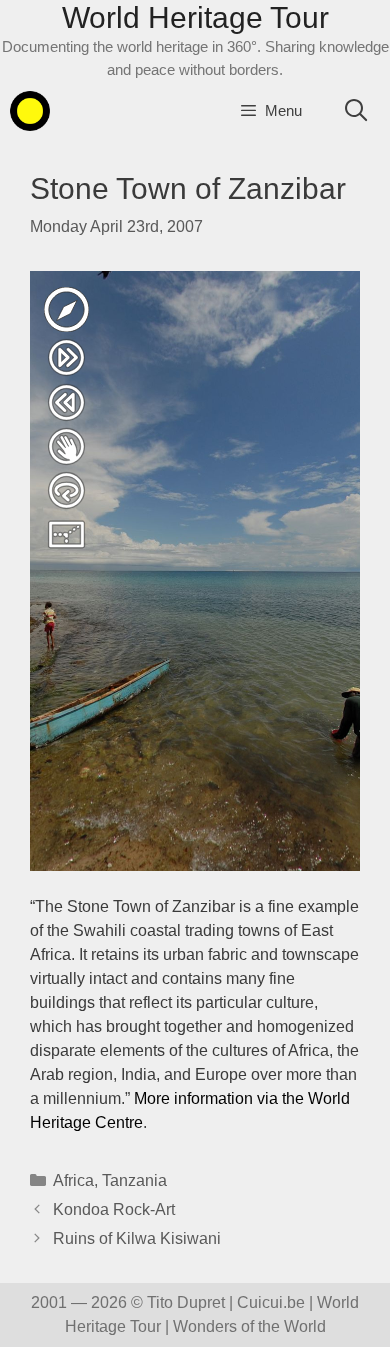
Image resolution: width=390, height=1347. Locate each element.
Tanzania (134, 1180)
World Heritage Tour (195, 17)
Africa (73, 1180)
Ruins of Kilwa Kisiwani (137, 1238)
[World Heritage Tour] (30, 111)
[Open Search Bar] (356, 111)
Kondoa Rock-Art (114, 1209)
